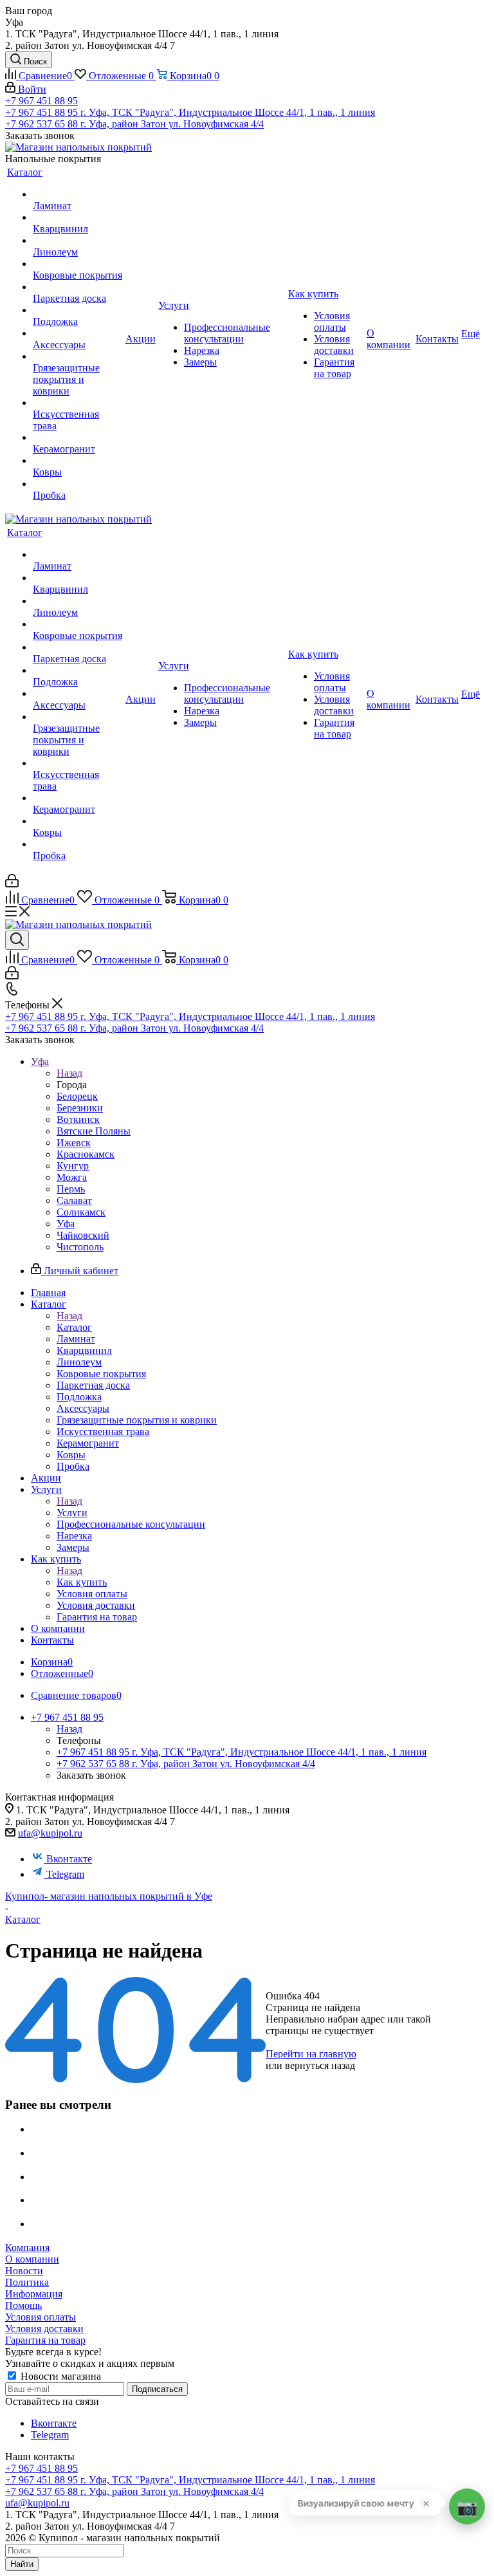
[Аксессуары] (78, 333)
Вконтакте (69, 1859)
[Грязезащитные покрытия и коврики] (78, 357)
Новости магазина (59, 2376)
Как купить (82, 1582)
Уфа (66, 1224)
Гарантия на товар (45, 2340)
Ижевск (74, 1143)
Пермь (71, 1189)
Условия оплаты (41, 2317)
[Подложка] (78, 310)
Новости (24, 2271)
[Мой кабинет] (12, 884)
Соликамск (81, 1212)
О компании (32, 2259)
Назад (69, 1073)
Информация (34, 2294)
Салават (74, 1200)
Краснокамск (86, 1154)
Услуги (72, 1513)
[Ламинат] (78, 194)
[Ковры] (78, 461)
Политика (27, 2282)
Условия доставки (44, 2329)
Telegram (65, 1874)
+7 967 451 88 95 (41, 101)
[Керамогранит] (78, 438)
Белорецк (77, 1096)
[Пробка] (78, 484)
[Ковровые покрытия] (78, 264)
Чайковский (83, 1235)
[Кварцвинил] (78, 218)
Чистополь (80, 1247)
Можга (72, 1177)
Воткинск (78, 1119)
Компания (27, 2247)
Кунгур (73, 1166)
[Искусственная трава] (78, 403)
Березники (80, 1108)
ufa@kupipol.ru (50, 1833)
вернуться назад (320, 2065)
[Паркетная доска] (78, 287)
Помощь (23, 2305)
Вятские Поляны (94, 1131)
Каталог (74, 1327)
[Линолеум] (78, 241)
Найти (22, 2564)
